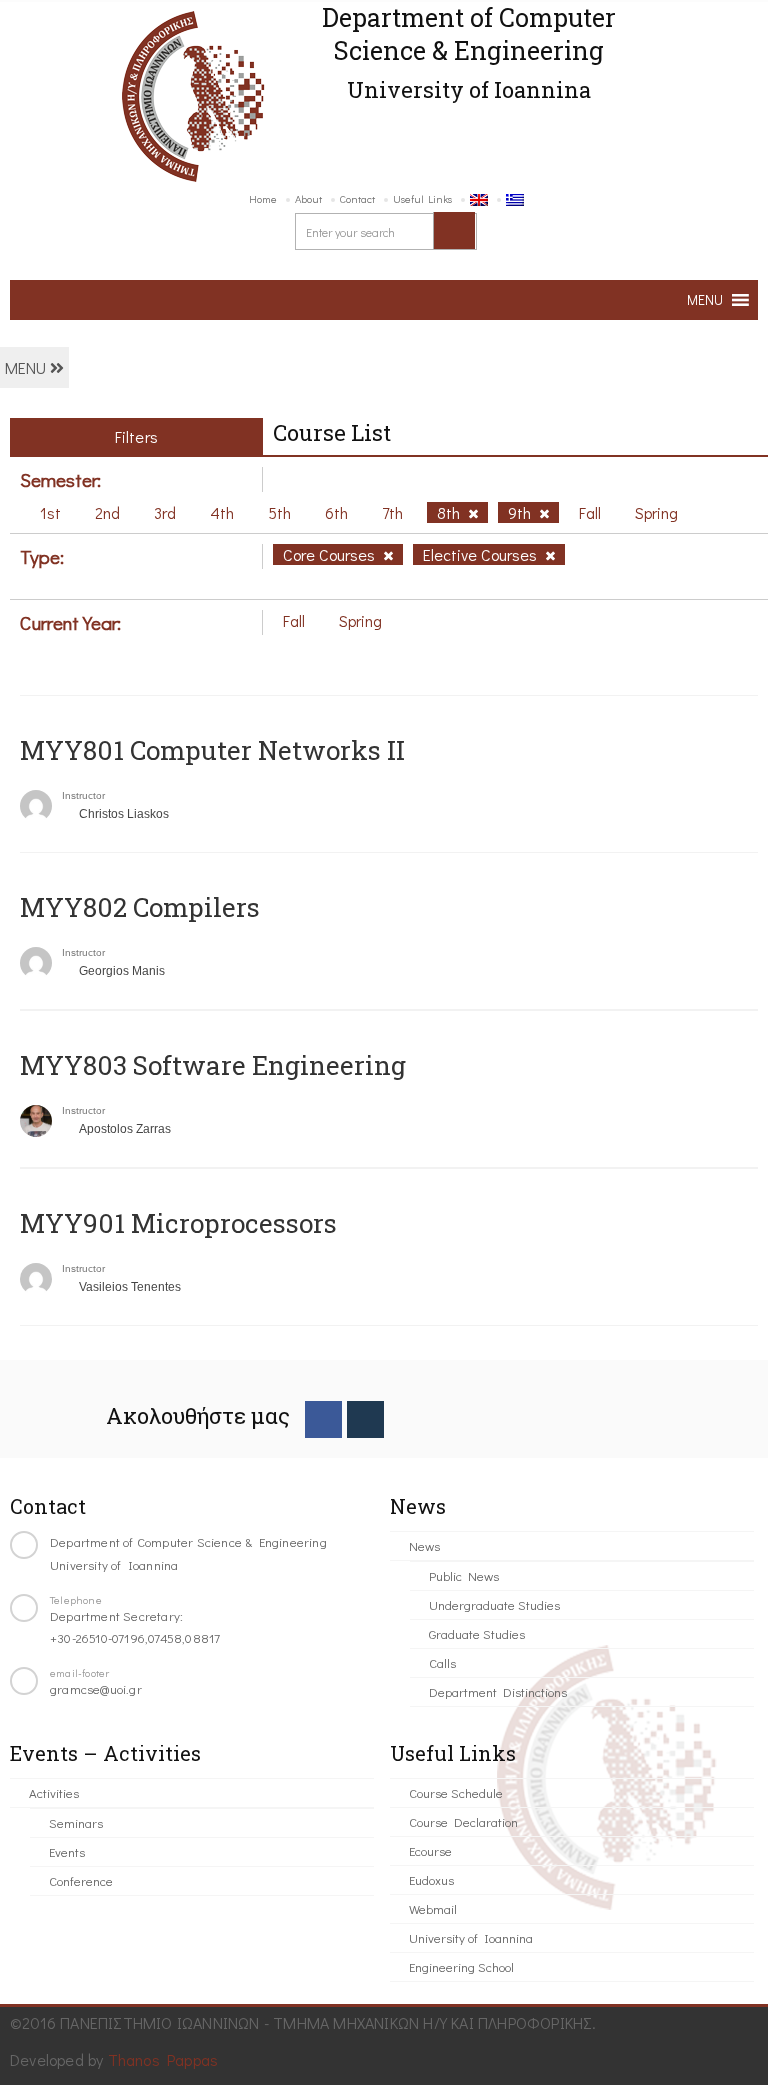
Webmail (433, 1908)
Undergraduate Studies (494, 1604)
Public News (464, 1575)
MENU (27, 367)
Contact (357, 198)
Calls (442, 1662)
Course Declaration (463, 1821)
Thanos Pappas (163, 2059)
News (424, 1545)
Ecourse (430, 1850)
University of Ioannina (471, 1937)
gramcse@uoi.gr (96, 1688)
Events (67, 1851)
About (308, 198)
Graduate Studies (477, 1633)
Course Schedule (456, 1792)
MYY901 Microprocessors (178, 1223)
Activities (54, 1792)
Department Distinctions (498, 1691)
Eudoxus (431, 1879)
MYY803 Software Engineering (213, 1065)
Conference (81, 1880)
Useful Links (422, 198)
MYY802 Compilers (140, 907)
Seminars (76, 1822)
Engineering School (461, 1966)
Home (263, 198)
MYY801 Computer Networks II (212, 750)
